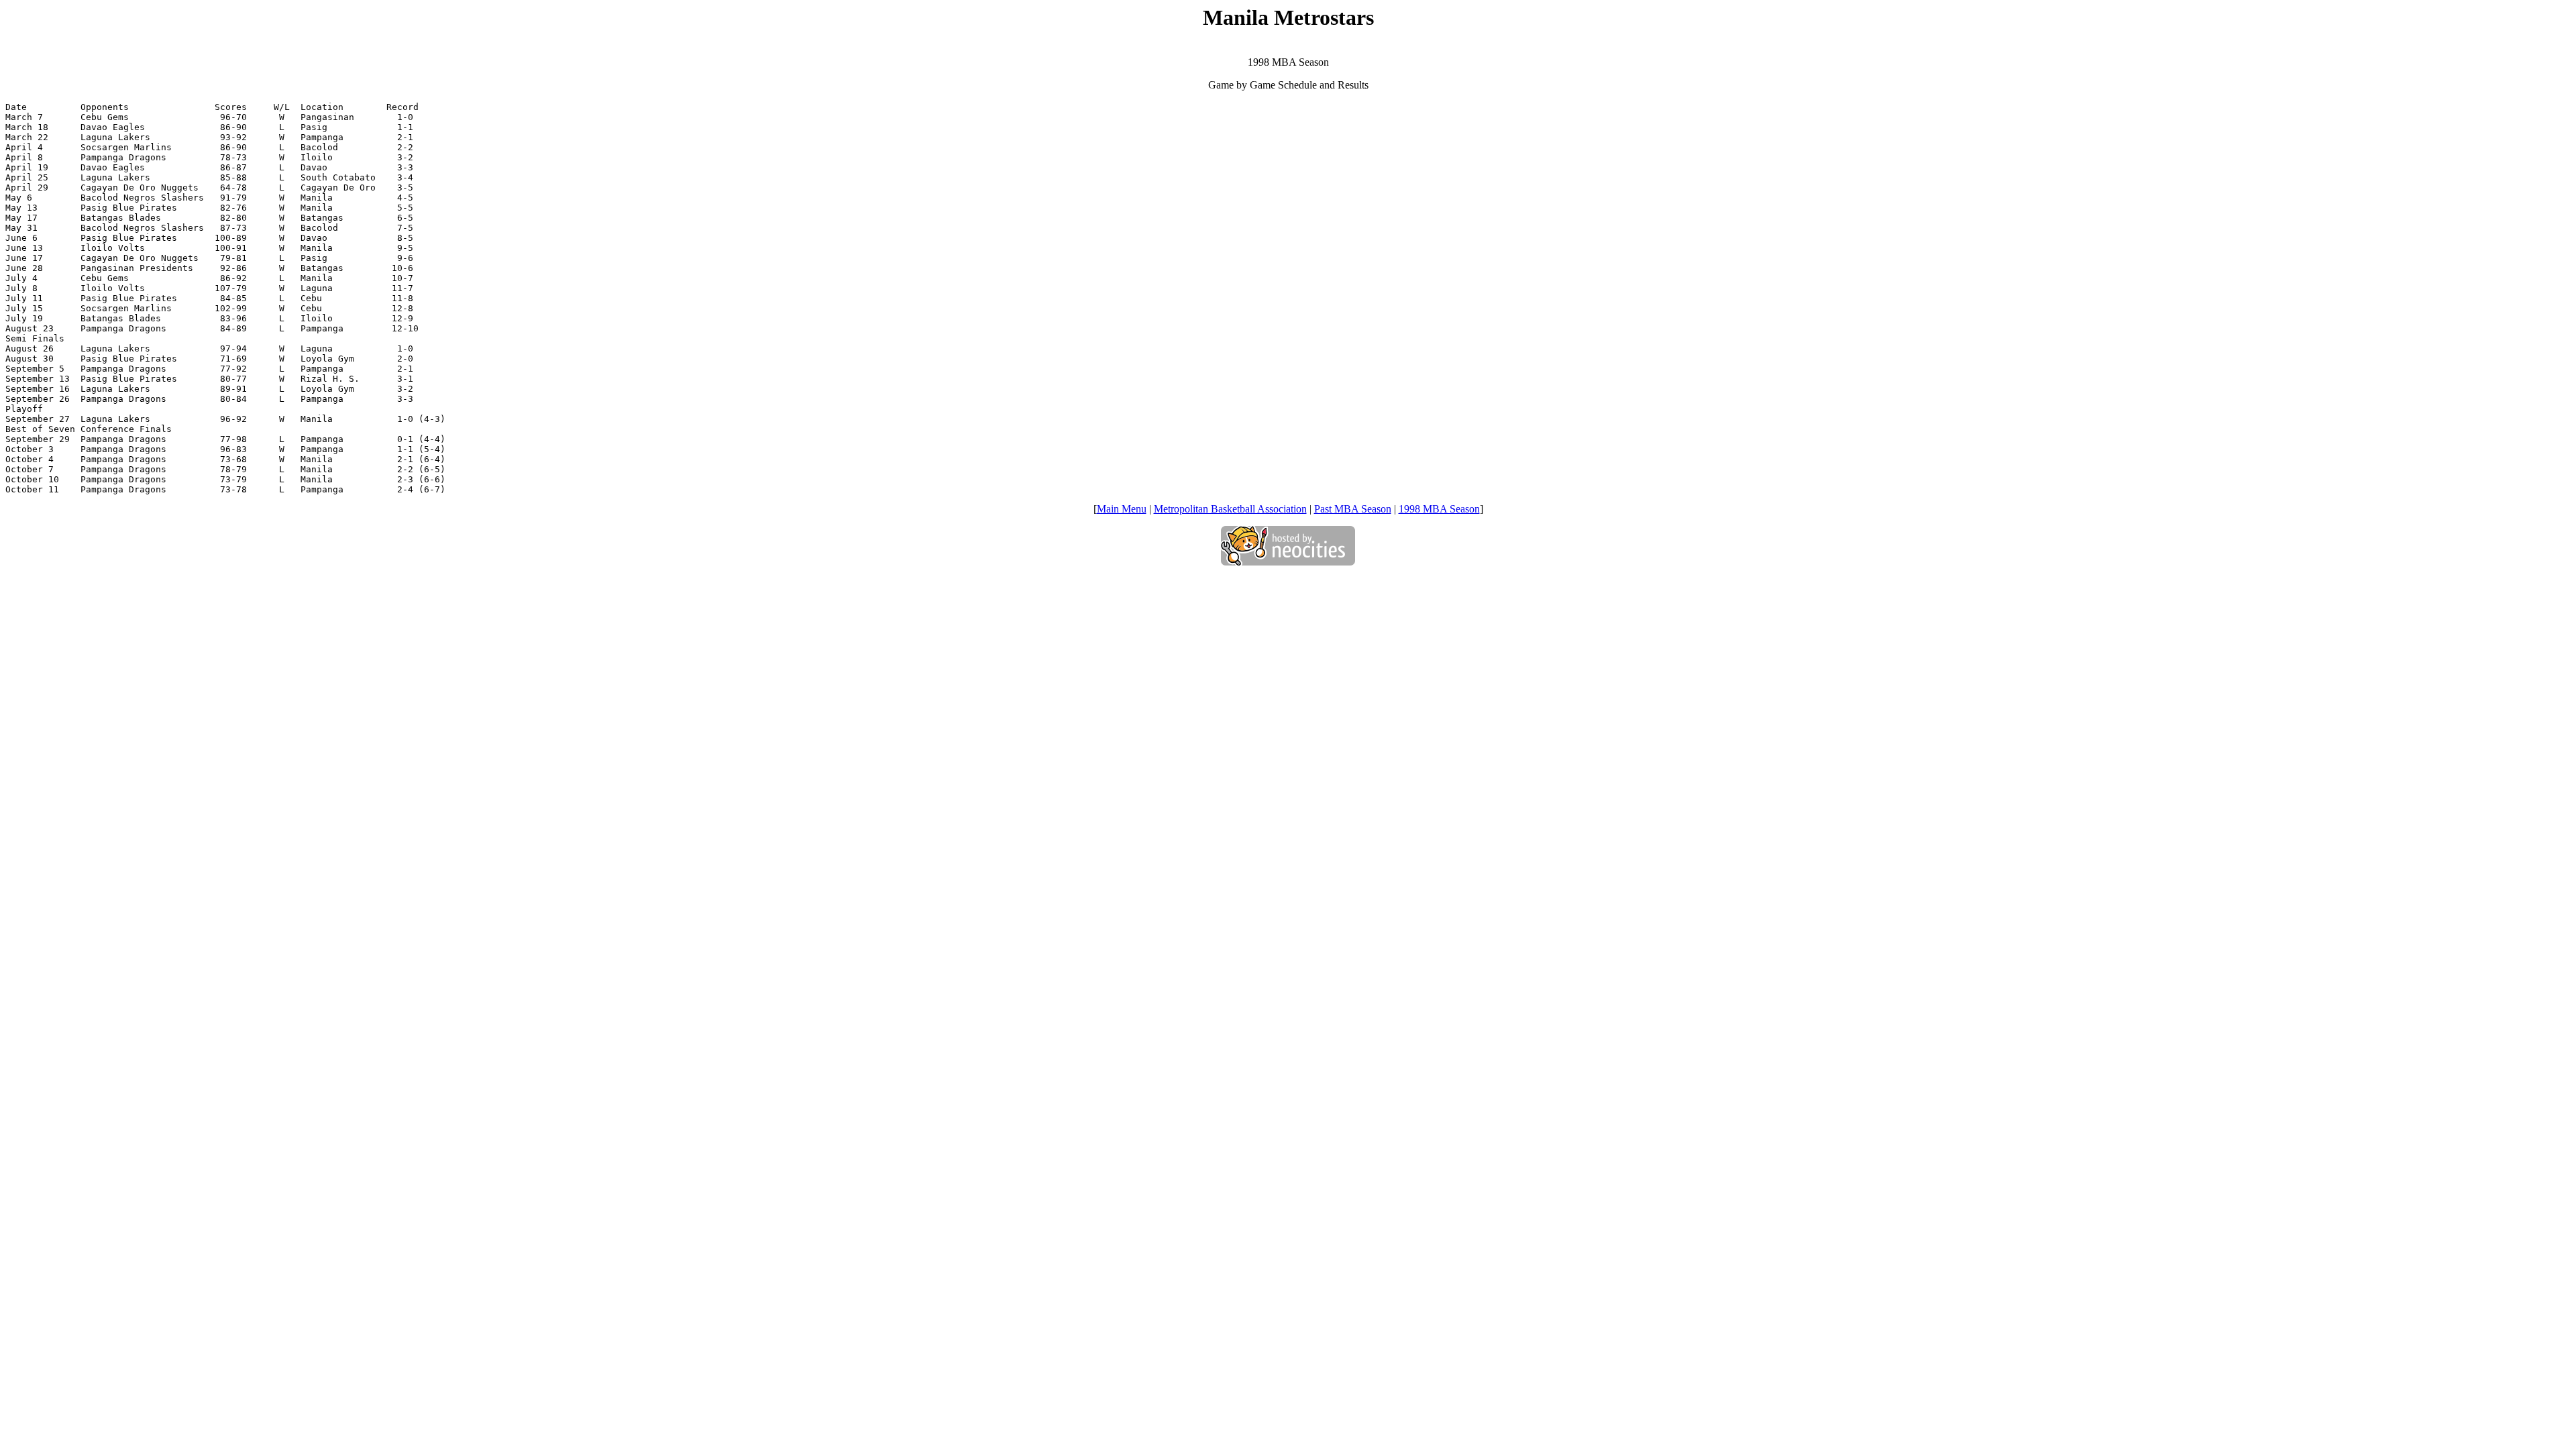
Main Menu (1122, 509)
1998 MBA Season (1439, 509)
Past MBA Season (1353, 509)
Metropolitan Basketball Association (1230, 509)
